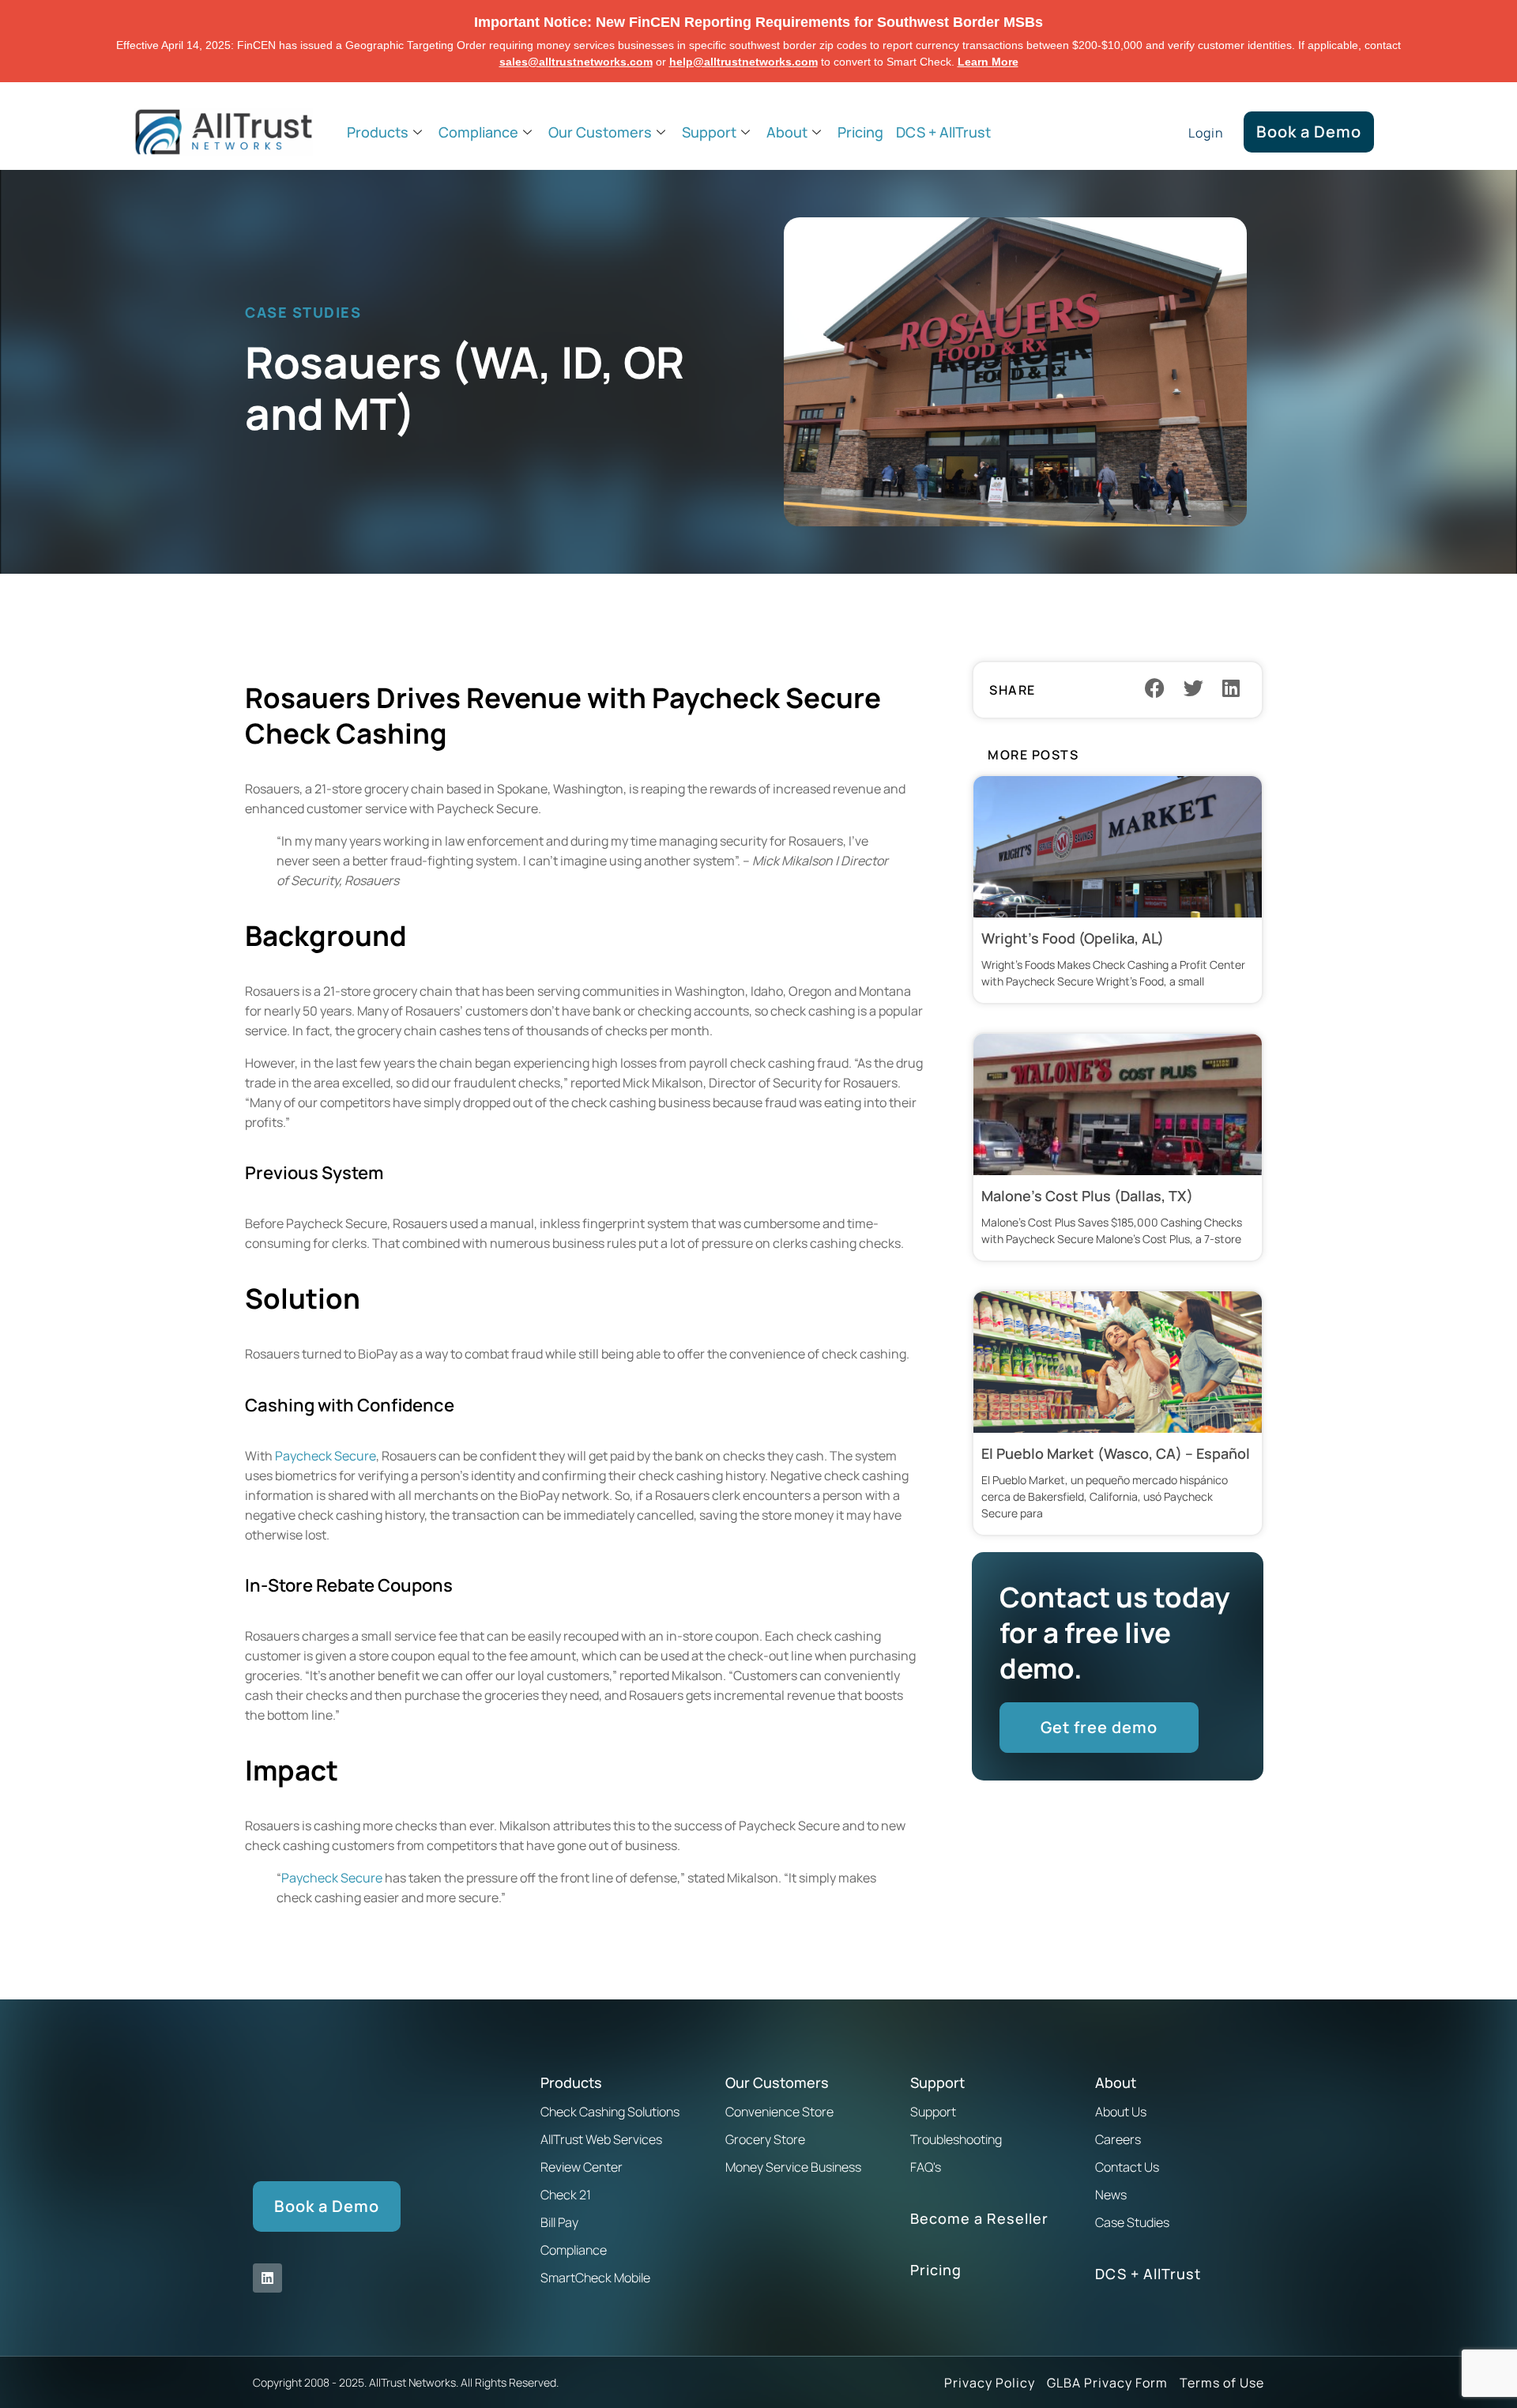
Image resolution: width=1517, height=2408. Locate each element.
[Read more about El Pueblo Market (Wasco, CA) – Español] (1118, 1413)
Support (709, 132)
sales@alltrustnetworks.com (576, 62)
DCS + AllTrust (943, 132)
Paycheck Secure (326, 1456)
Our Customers (600, 132)
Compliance (478, 132)
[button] (1155, 688)
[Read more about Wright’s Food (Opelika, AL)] (1118, 889)
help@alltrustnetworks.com (743, 62)
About (787, 132)
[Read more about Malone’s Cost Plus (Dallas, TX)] (1118, 1147)
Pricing (860, 132)
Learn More (988, 62)
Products (378, 132)
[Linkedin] (267, 2278)
